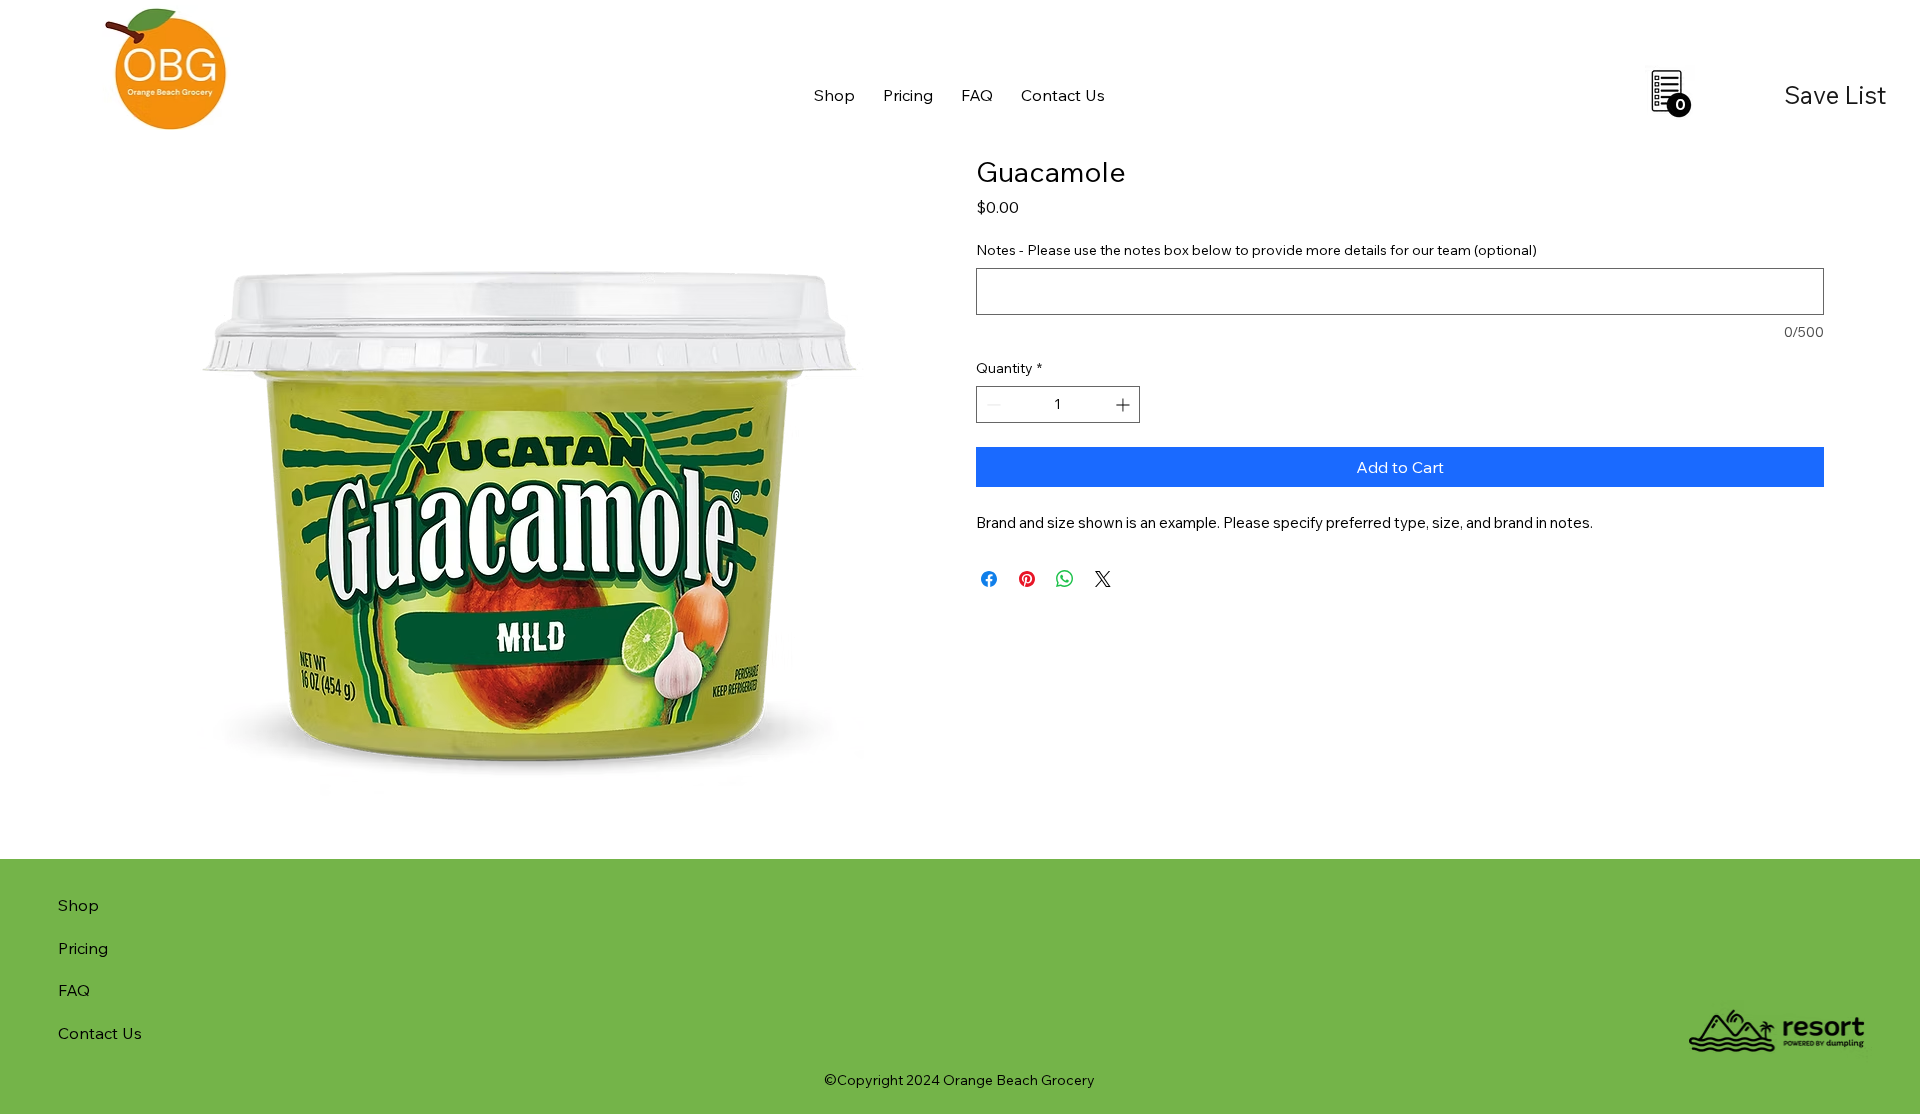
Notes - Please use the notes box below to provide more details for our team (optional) (1256, 250)
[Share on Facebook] (989, 579)
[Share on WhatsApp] (1065, 579)
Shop (78, 905)
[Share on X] (1103, 579)
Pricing (83, 948)
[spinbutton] (1058, 404)
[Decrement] (991, 404)
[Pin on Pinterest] (1027, 579)
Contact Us (100, 1033)
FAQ (74, 990)
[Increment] (1124, 404)
